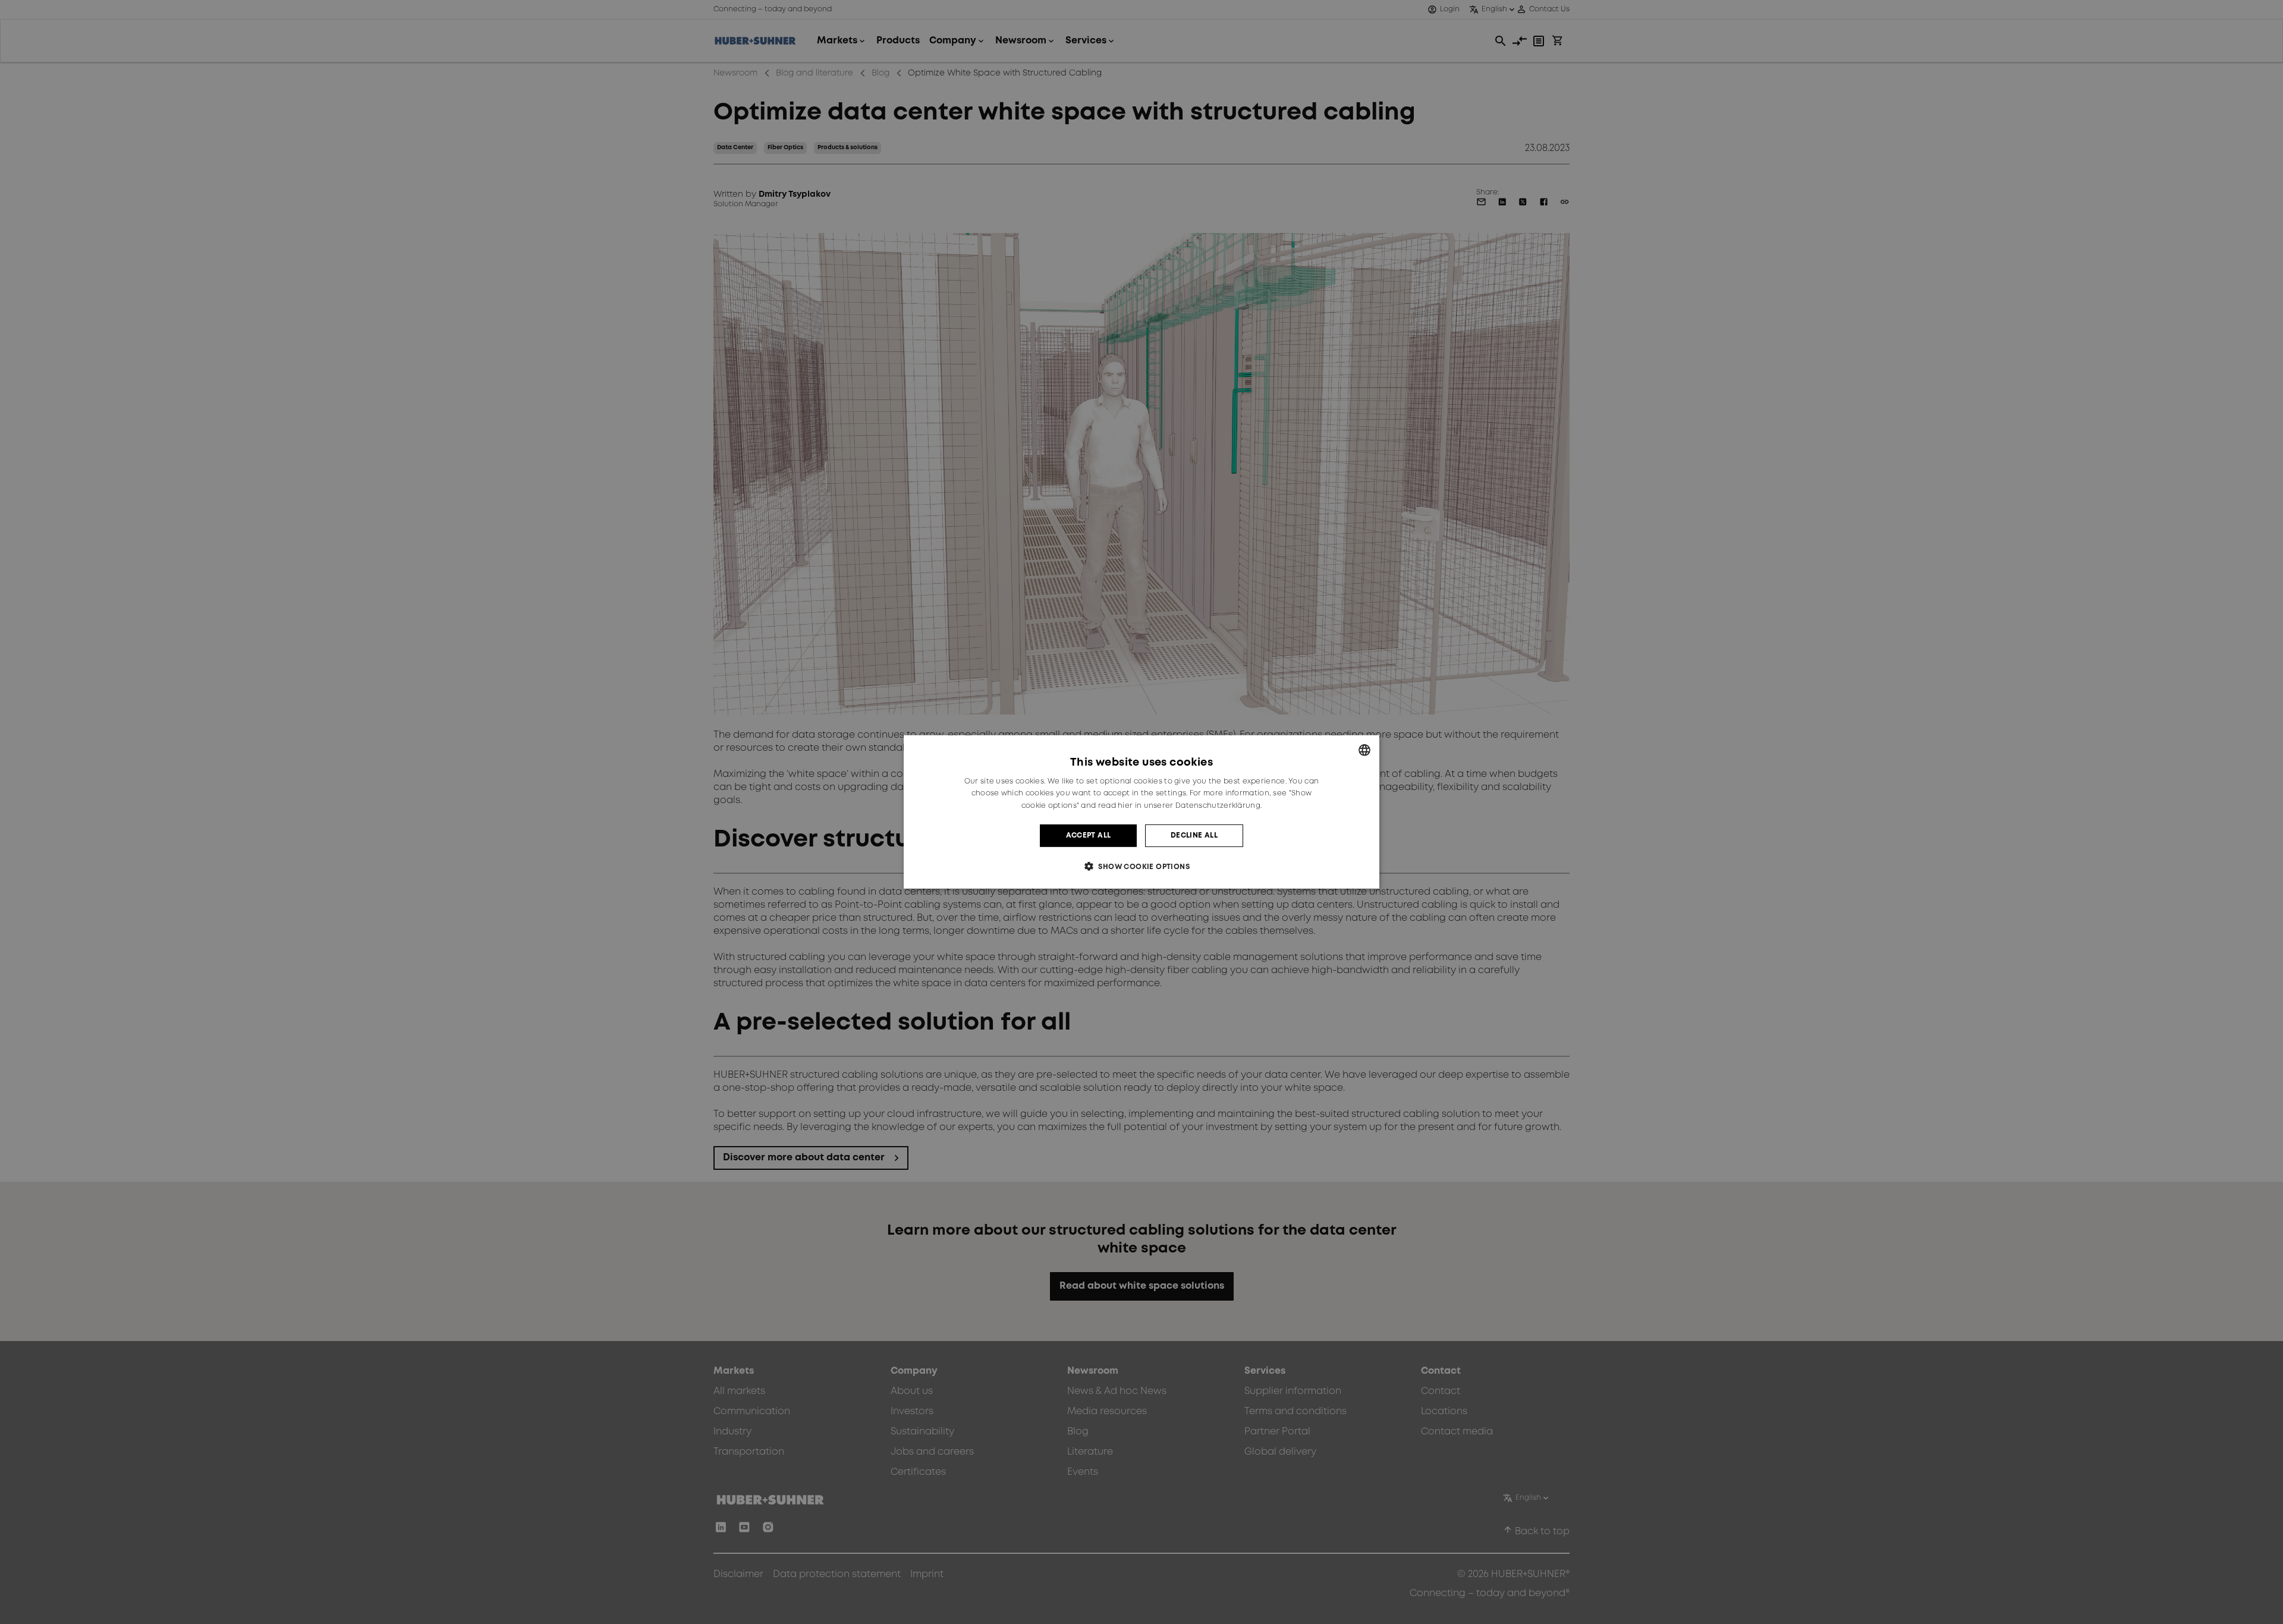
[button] (1141, 866)
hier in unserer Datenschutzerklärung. (1190, 806)
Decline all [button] (1194, 835)
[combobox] (1364, 750)
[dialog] (1141, 812)
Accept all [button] (1089, 835)
